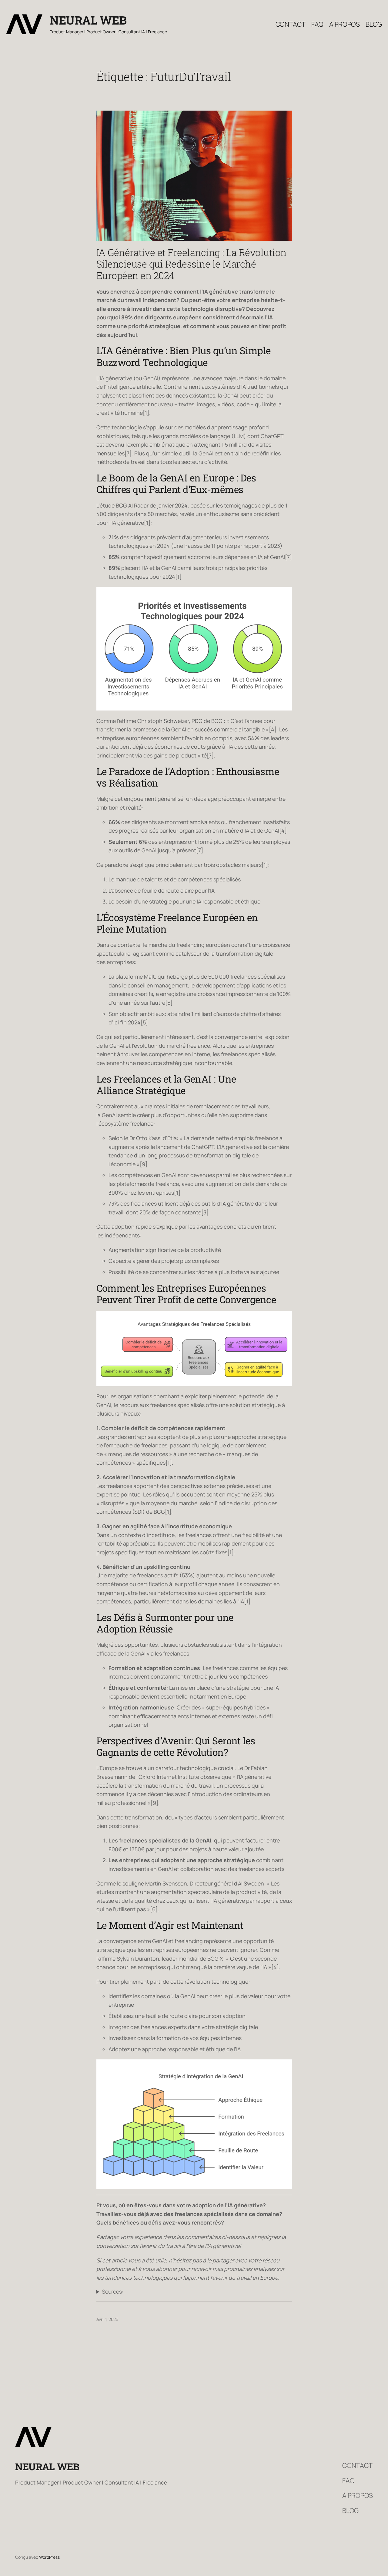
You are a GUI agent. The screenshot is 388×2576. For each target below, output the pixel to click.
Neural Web (88, 20)
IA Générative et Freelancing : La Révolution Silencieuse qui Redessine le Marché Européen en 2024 (191, 264)
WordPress (49, 2557)
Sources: (113, 2291)
